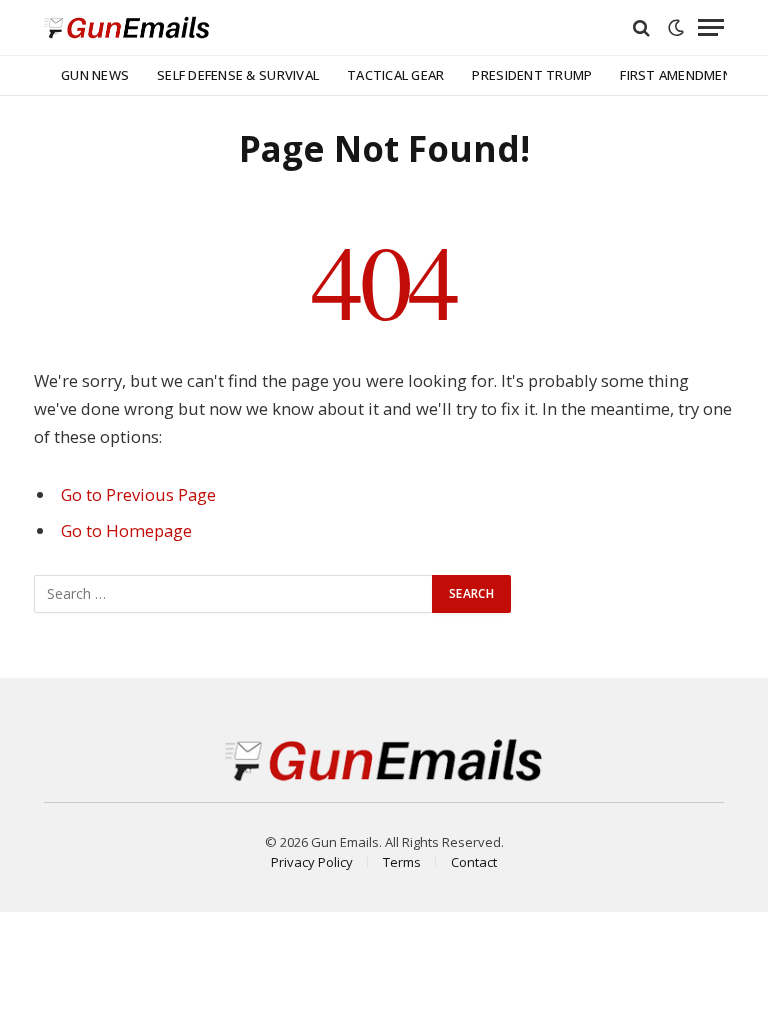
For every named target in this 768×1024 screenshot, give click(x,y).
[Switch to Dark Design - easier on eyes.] (676, 28)
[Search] (641, 27)
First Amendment (680, 75)
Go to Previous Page (138, 494)
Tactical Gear (395, 75)
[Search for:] (234, 594)
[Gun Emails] (127, 27)
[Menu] (711, 27)
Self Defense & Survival (238, 75)
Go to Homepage (126, 530)
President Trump (532, 75)
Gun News (95, 75)
